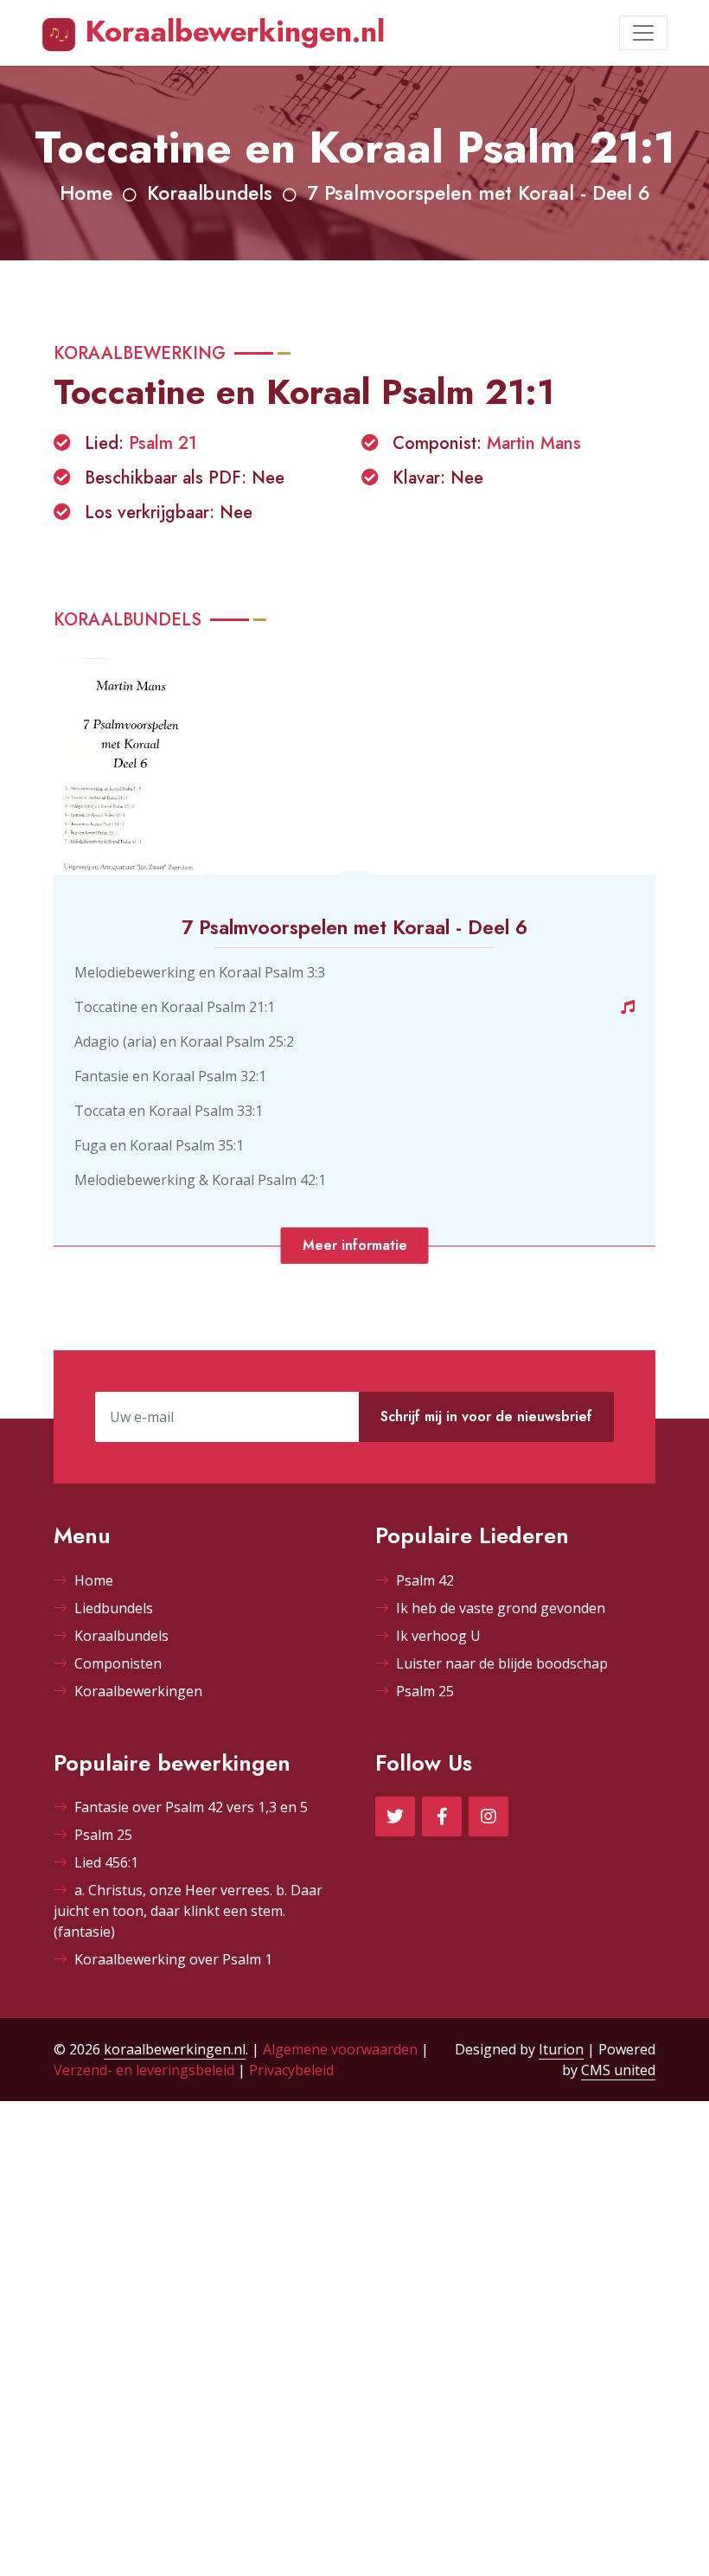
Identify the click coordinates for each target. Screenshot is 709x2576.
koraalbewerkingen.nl (175, 2049)
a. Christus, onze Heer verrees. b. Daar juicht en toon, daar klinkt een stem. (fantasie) (188, 1911)
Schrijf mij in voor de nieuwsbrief (486, 1416)
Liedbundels (114, 1608)
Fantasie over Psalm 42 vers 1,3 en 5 (191, 1807)
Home (86, 193)
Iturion (561, 2049)
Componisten (118, 1663)
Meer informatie (355, 1245)
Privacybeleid (291, 2070)
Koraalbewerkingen (138, 1691)
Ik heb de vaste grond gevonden (501, 1608)
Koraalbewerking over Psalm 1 (173, 1959)
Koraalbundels (210, 193)
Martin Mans (534, 443)
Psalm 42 (425, 1580)
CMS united (618, 2070)
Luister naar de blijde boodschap (502, 1663)
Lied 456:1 (106, 1862)
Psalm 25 (425, 1691)
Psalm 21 (163, 443)
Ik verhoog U (438, 1636)
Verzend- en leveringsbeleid (144, 2070)
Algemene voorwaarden (340, 2049)
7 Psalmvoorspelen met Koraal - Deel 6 (479, 193)
